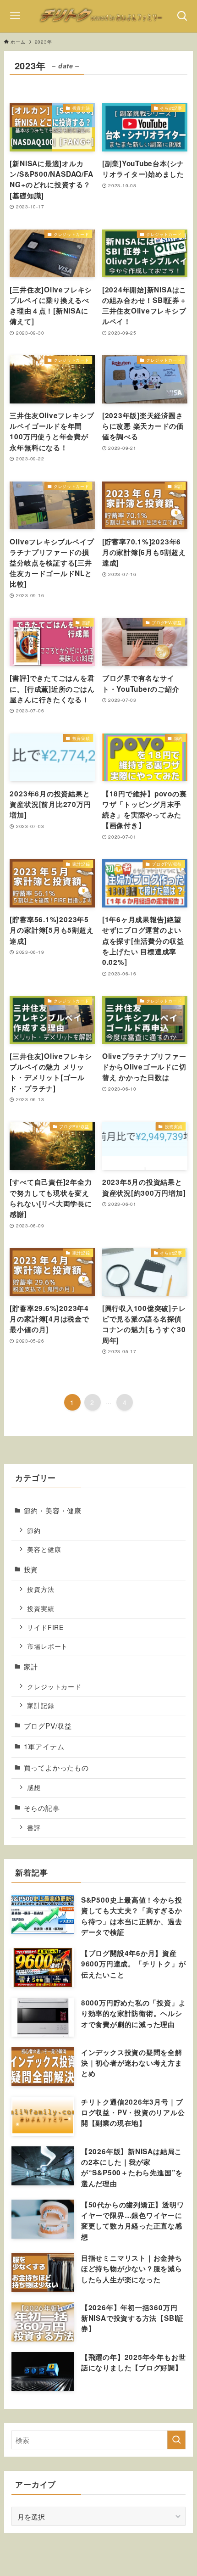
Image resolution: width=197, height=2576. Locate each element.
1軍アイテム (44, 1746)
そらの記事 (42, 1808)
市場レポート (47, 1646)
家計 (31, 1666)
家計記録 (41, 1705)
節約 (34, 1530)
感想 (34, 1787)
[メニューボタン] (15, 16)
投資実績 (41, 1608)
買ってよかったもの (56, 1767)
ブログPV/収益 (48, 1725)
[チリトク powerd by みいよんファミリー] (99, 16)
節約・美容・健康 (53, 1510)
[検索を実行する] (176, 2440)
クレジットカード (54, 1686)
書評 (34, 1827)
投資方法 (41, 1589)
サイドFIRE (45, 1627)
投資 (31, 1569)
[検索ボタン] (182, 16)
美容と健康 (44, 1549)
